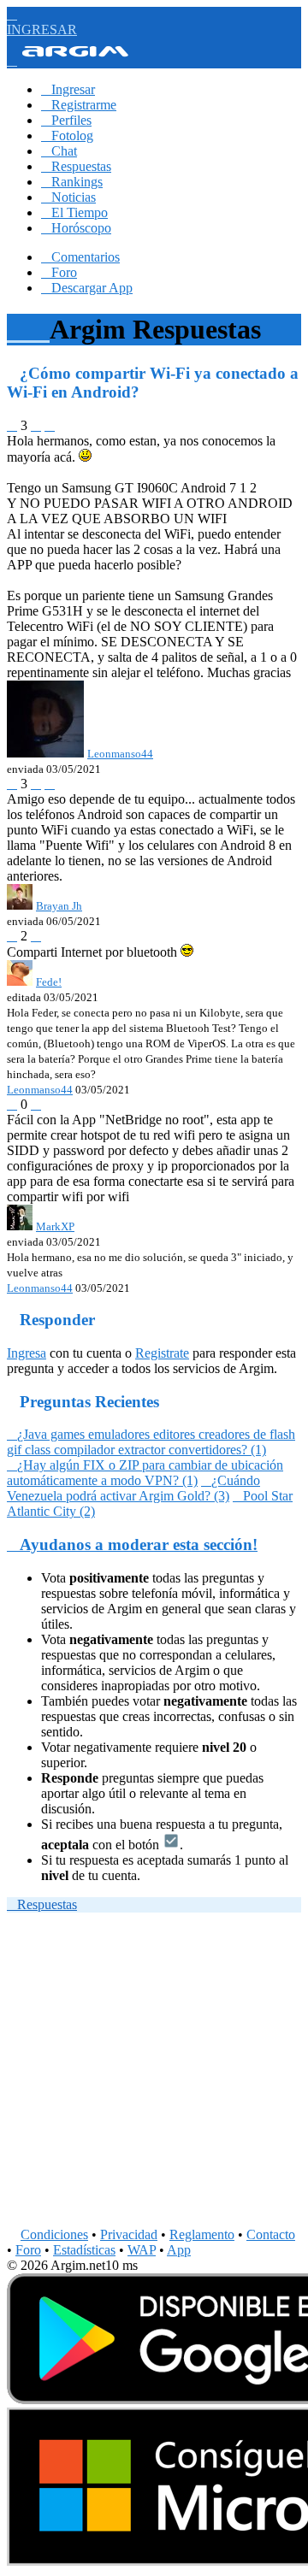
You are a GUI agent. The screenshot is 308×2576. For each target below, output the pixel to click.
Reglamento (202, 2234)
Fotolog (67, 136)
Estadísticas (84, 2250)
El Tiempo (74, 212)
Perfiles (66, 120)
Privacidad (129, 2234)
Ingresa (27, 1353)
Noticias (68, 197)
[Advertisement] (154, 2073)
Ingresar (68, 89)
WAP (142, 2250)
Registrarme (79, 105)
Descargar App (87, 288)
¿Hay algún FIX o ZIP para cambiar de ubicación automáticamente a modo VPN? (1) (145, 1473)
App (179, 2250)
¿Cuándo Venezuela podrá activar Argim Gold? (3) (133, 1488)
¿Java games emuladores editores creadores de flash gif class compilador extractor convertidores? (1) (151, 1442)
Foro (59, 272)
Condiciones (54, 2234)
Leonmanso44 (40, 1090)
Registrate (162, 1353)
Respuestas (76, 166)
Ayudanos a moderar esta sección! (132, 1544)
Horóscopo (76, 228)
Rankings (72, 182)
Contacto (271, 2234)
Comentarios (80, 257)
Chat (59, 151)
